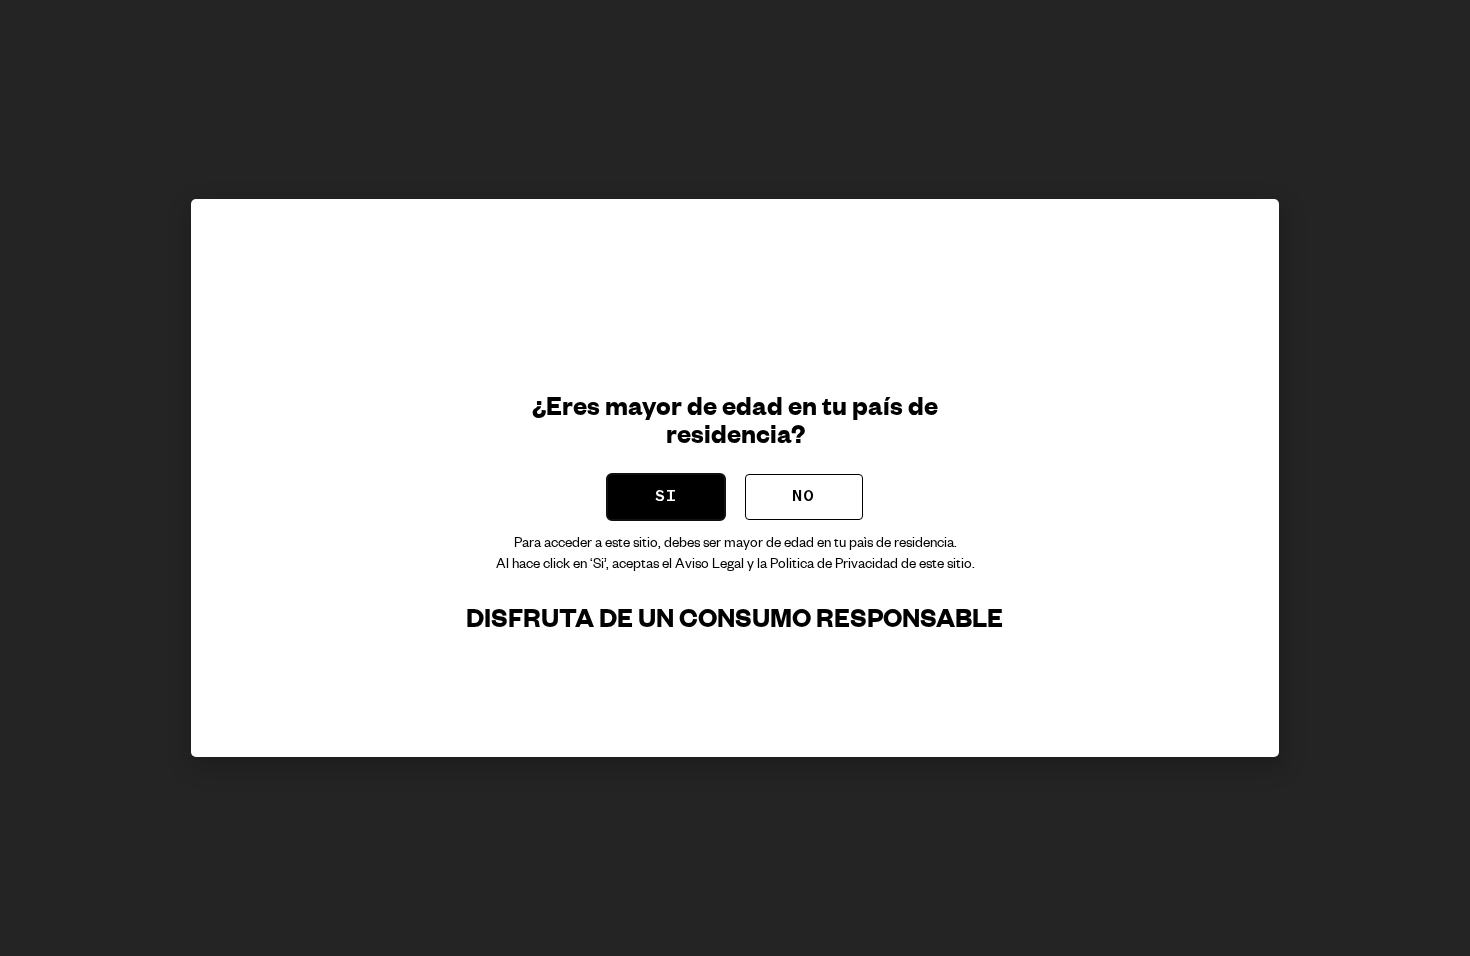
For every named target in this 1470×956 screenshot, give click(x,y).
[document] (735, 478)
